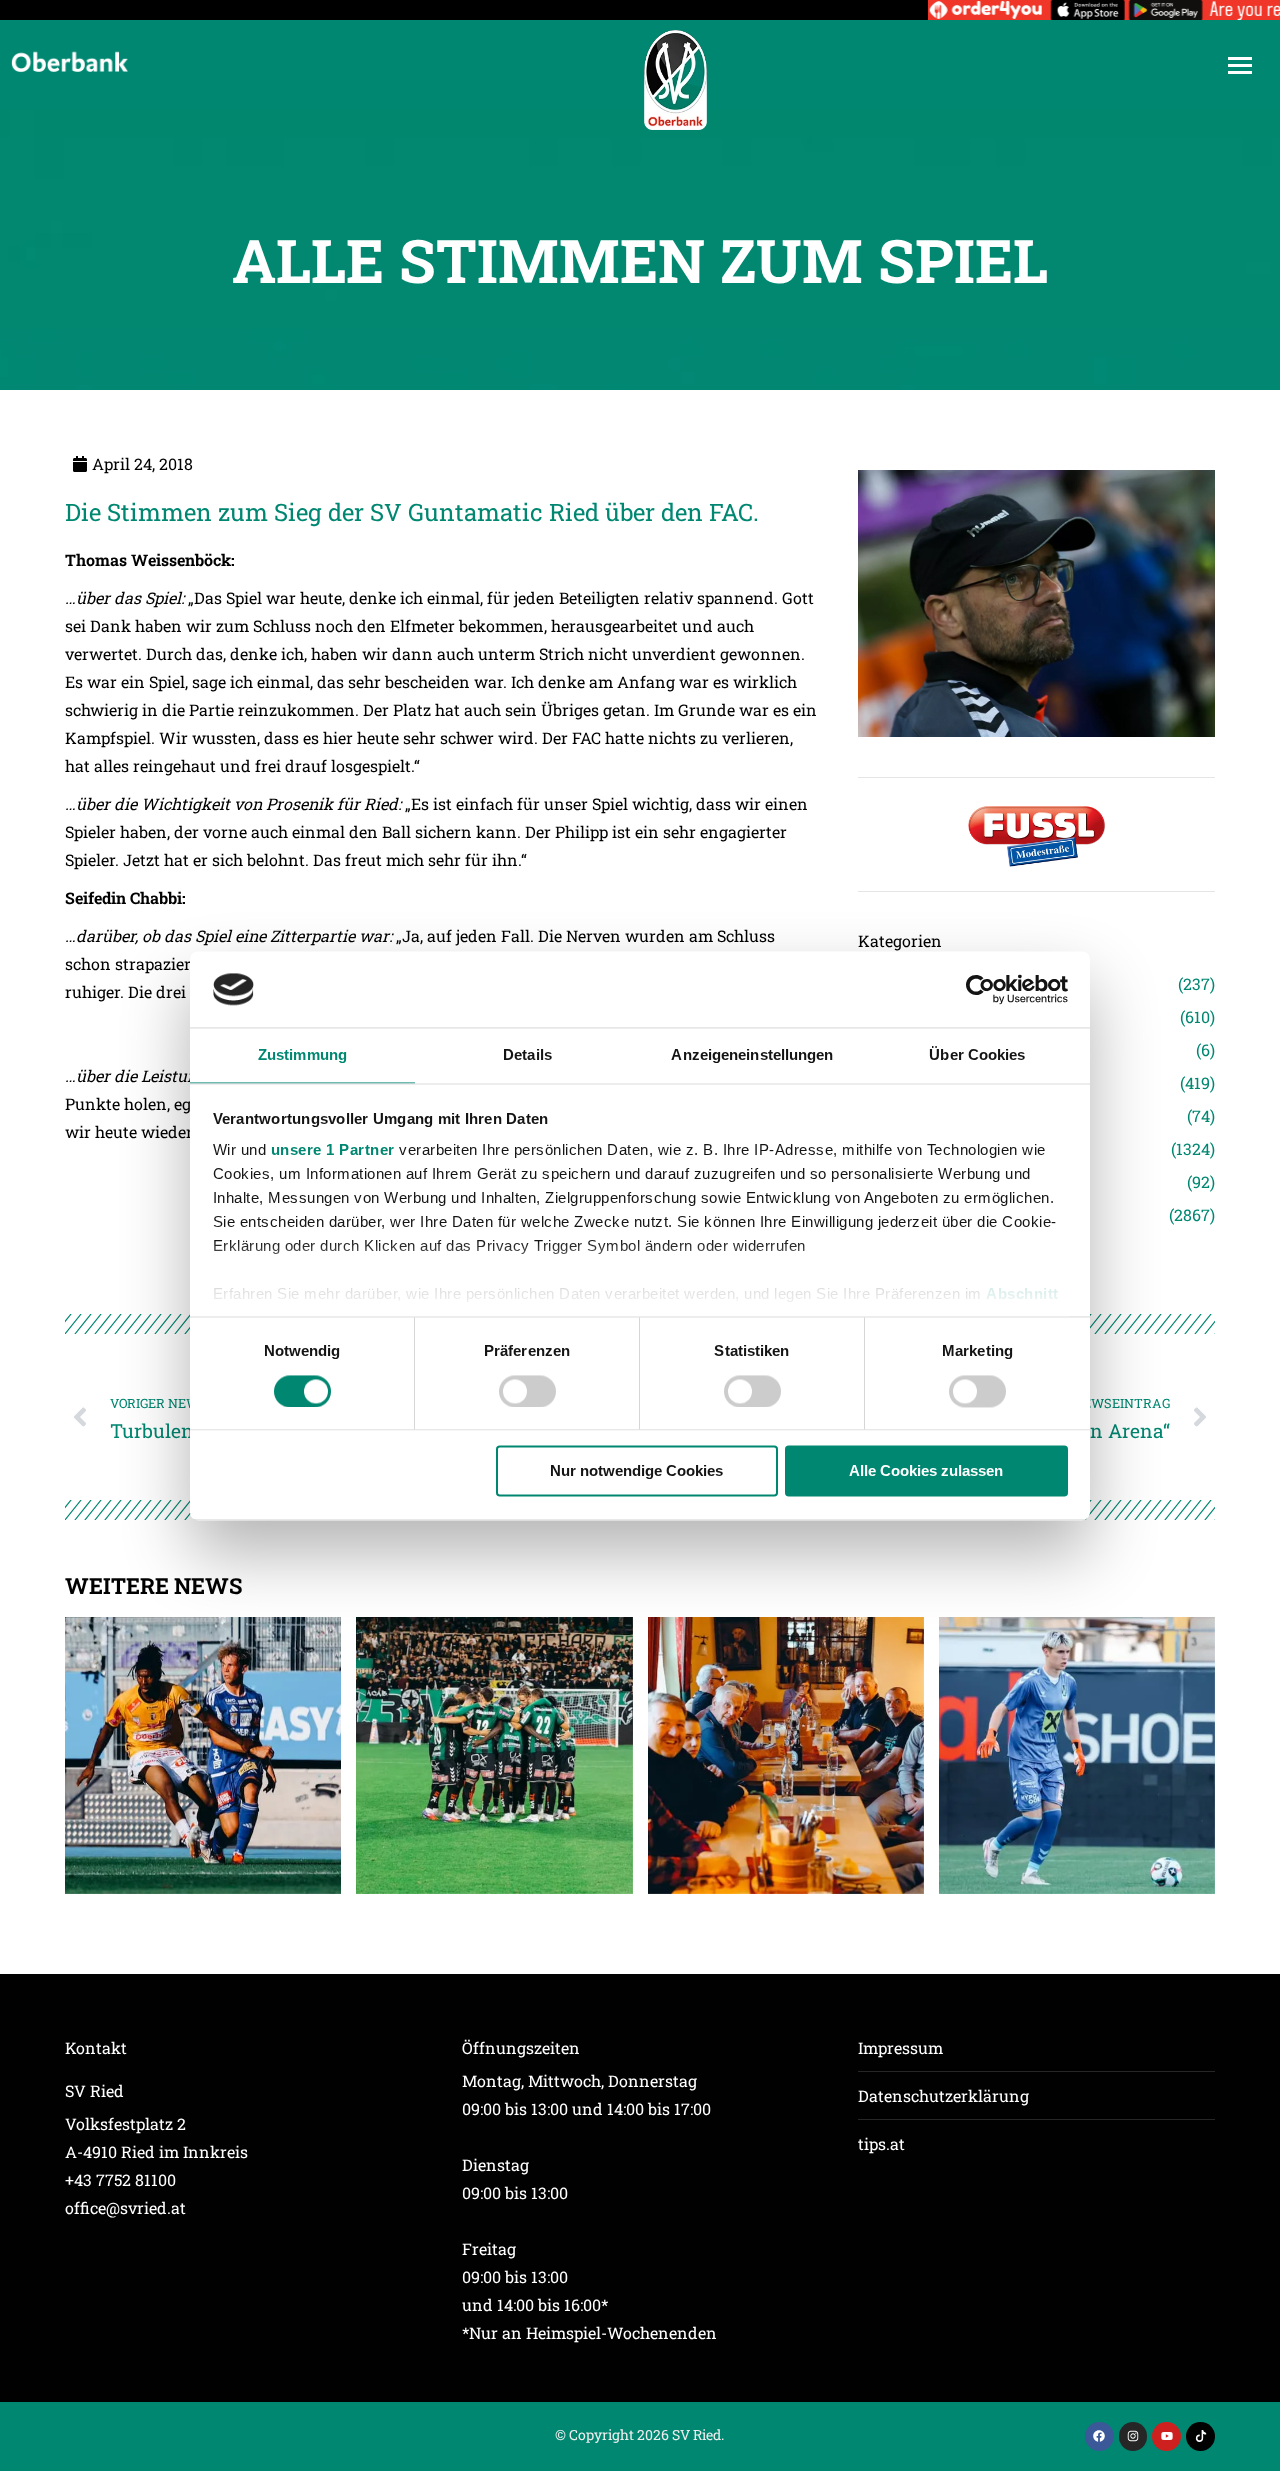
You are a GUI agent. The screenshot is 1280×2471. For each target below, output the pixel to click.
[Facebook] (1099, 2436)
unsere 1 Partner (333, 1150)
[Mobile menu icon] (1240, 65)
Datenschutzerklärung (943, 2095)
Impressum (900, 2047)
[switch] (527, 1391)
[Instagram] (1133, 2436)
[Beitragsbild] (203, 1755)
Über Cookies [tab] (977, 1055)
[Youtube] (1166, 2436)
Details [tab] (527, 1055)
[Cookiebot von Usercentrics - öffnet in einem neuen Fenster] (980, 989)
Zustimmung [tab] (302, 1055)
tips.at (881, 2143)
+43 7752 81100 (120, 2179)
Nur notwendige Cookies (636, 1471)
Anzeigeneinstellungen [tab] (752, 1055)
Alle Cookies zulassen (926, 1471)
